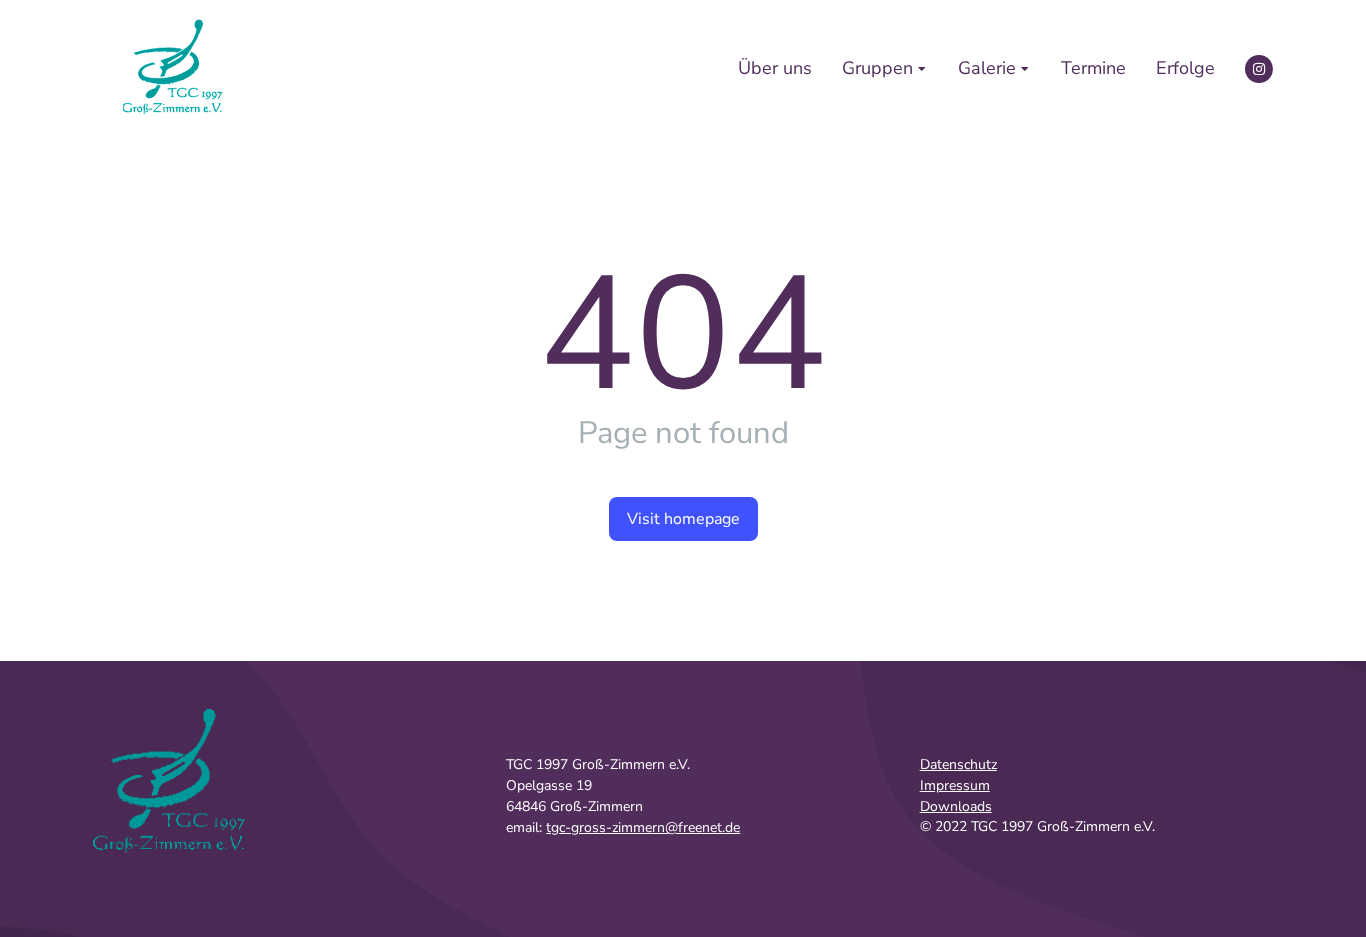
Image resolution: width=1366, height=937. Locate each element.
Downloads (956, 806)
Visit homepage (683, 519)
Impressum (955, 785)
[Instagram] (1259, 69)
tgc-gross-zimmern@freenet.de (643, 827)
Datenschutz (958, 764)
